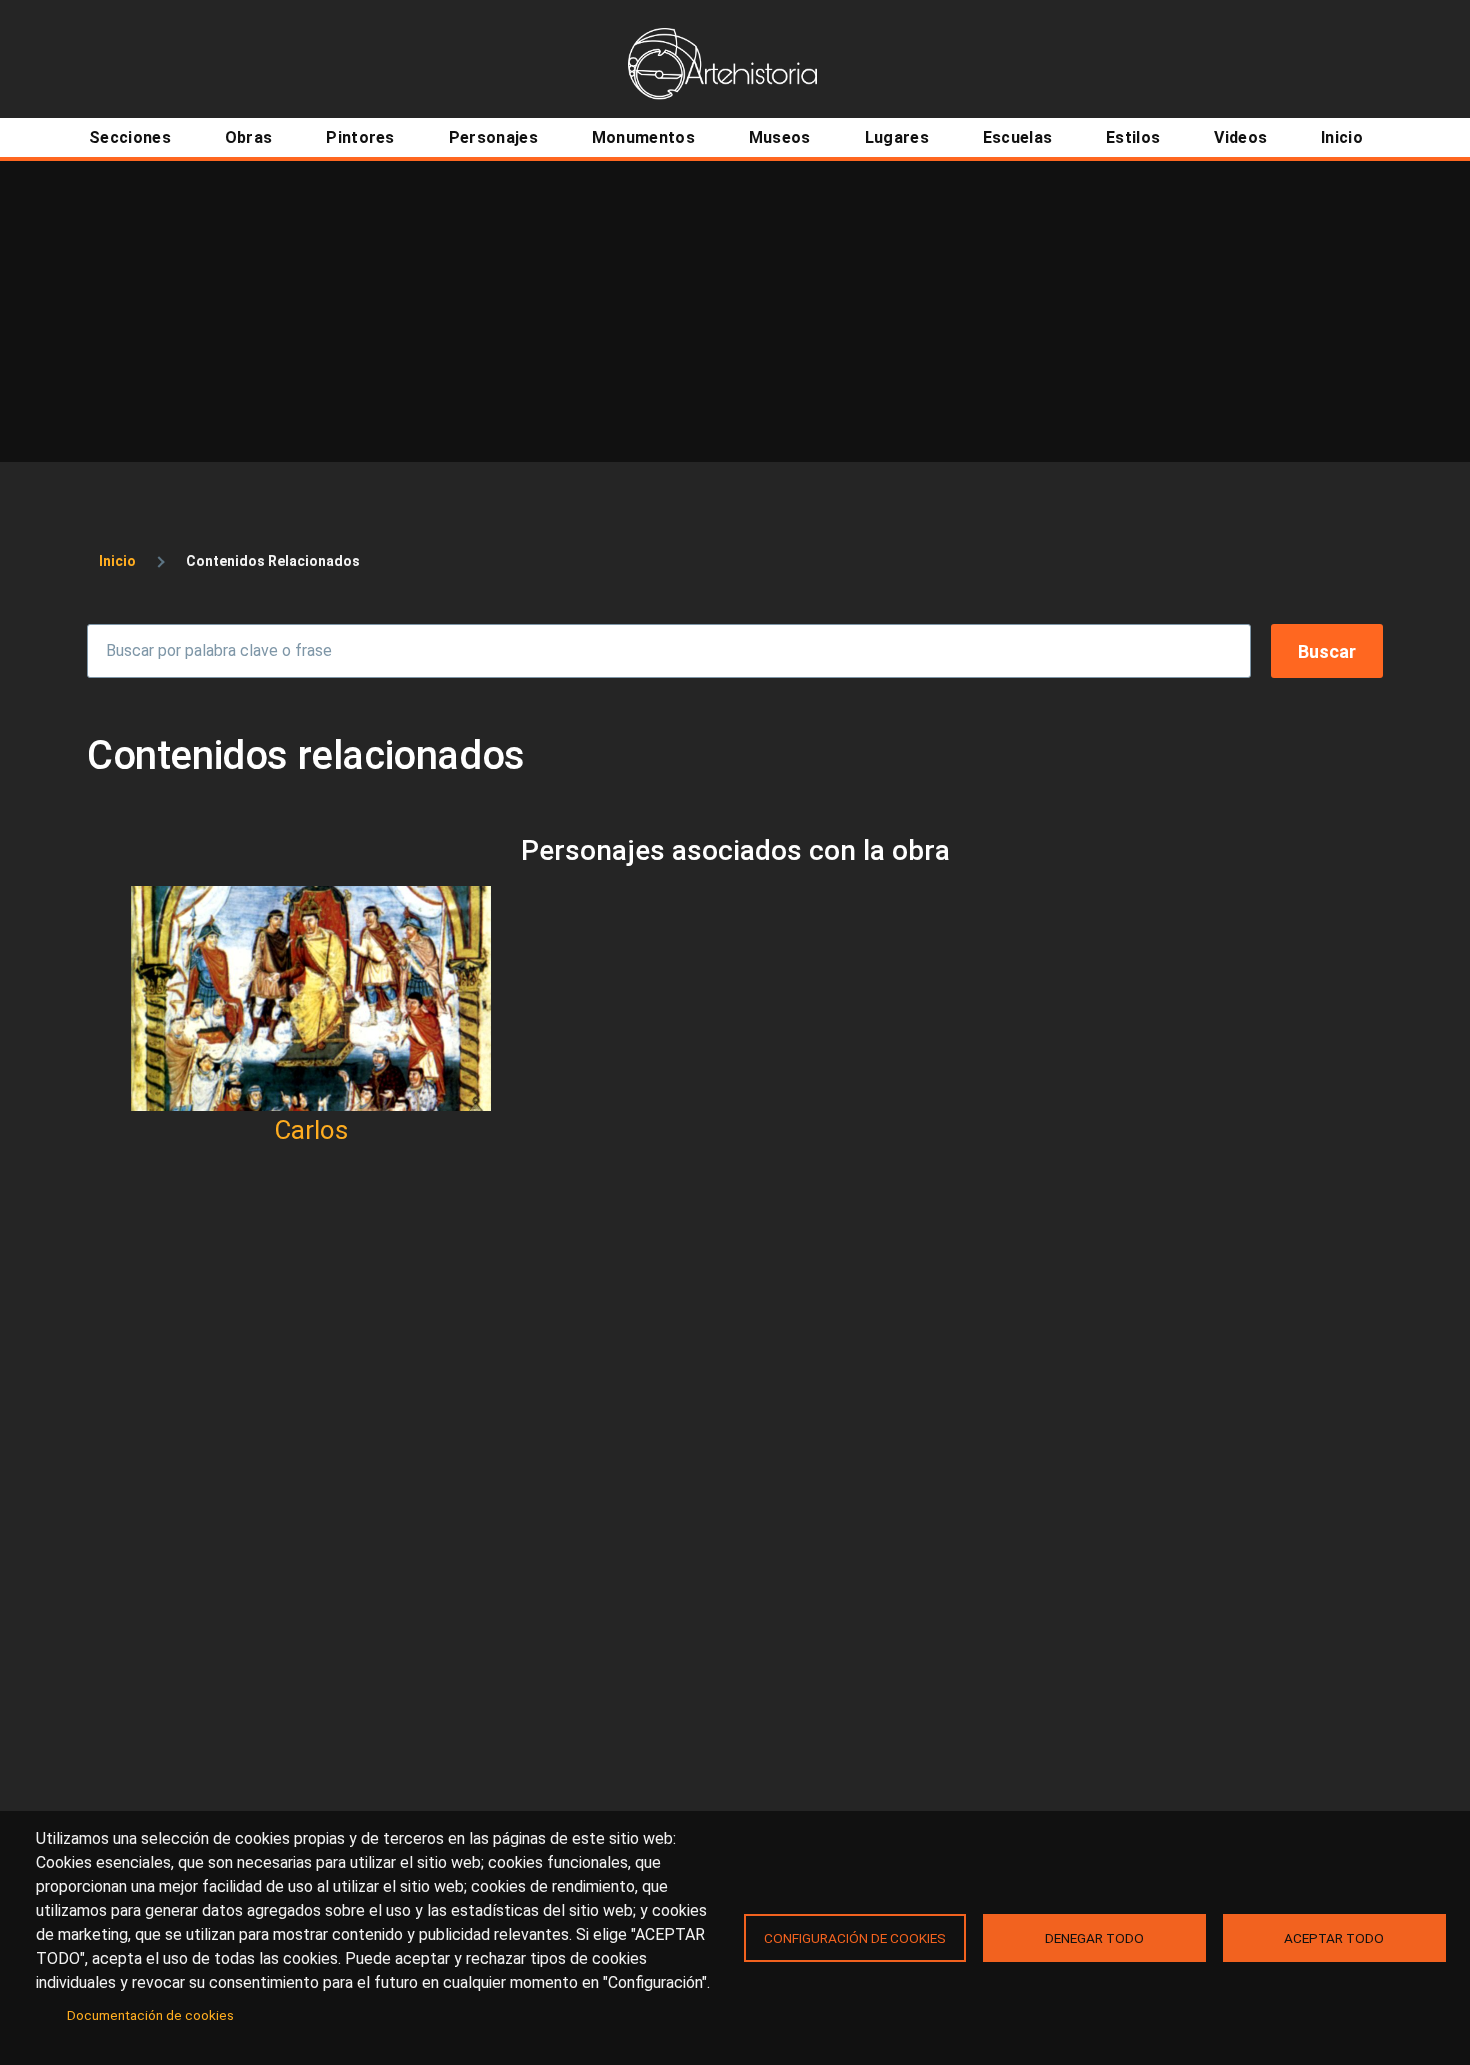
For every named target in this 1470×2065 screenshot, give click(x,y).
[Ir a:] (311, 998)
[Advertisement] (735, 311)
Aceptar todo (1334, 1938)
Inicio (117, 561)
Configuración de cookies (855, 1938)
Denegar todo (1094, 1938)
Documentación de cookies (150, 2015)
